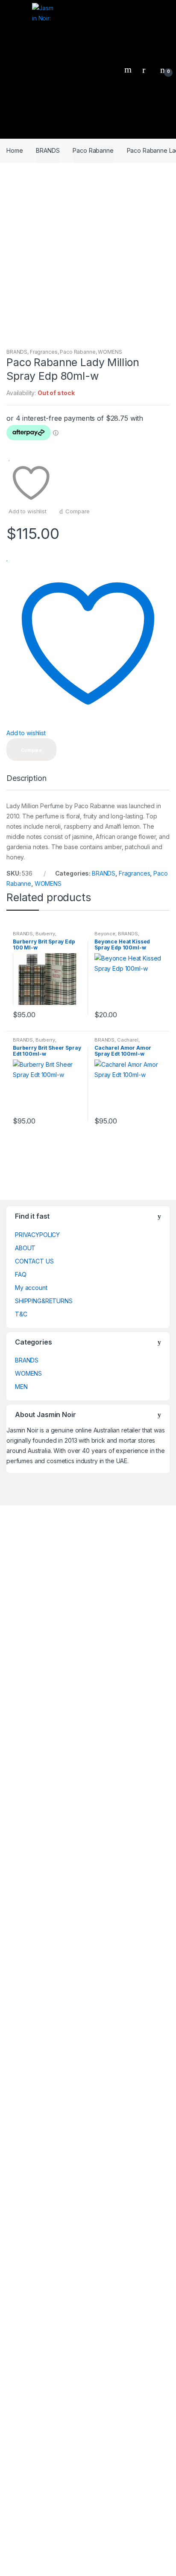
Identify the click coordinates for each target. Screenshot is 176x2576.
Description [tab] (26, 779)
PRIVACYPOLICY (37, 1235)
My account (31, 1288)
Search (129, 70)
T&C (21, 1314)
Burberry (45, 934)
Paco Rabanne (93, 150)
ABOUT (25, 1248)
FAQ (21, 1274)
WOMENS (110, 352)
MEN (21, 1387)
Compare (78, 511)
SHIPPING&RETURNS (44, 1301)
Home (15, 150)
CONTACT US (34, 1261)
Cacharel (128, 1040)
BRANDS (48, 150)
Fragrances (44, 352)
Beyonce (105, 934)
